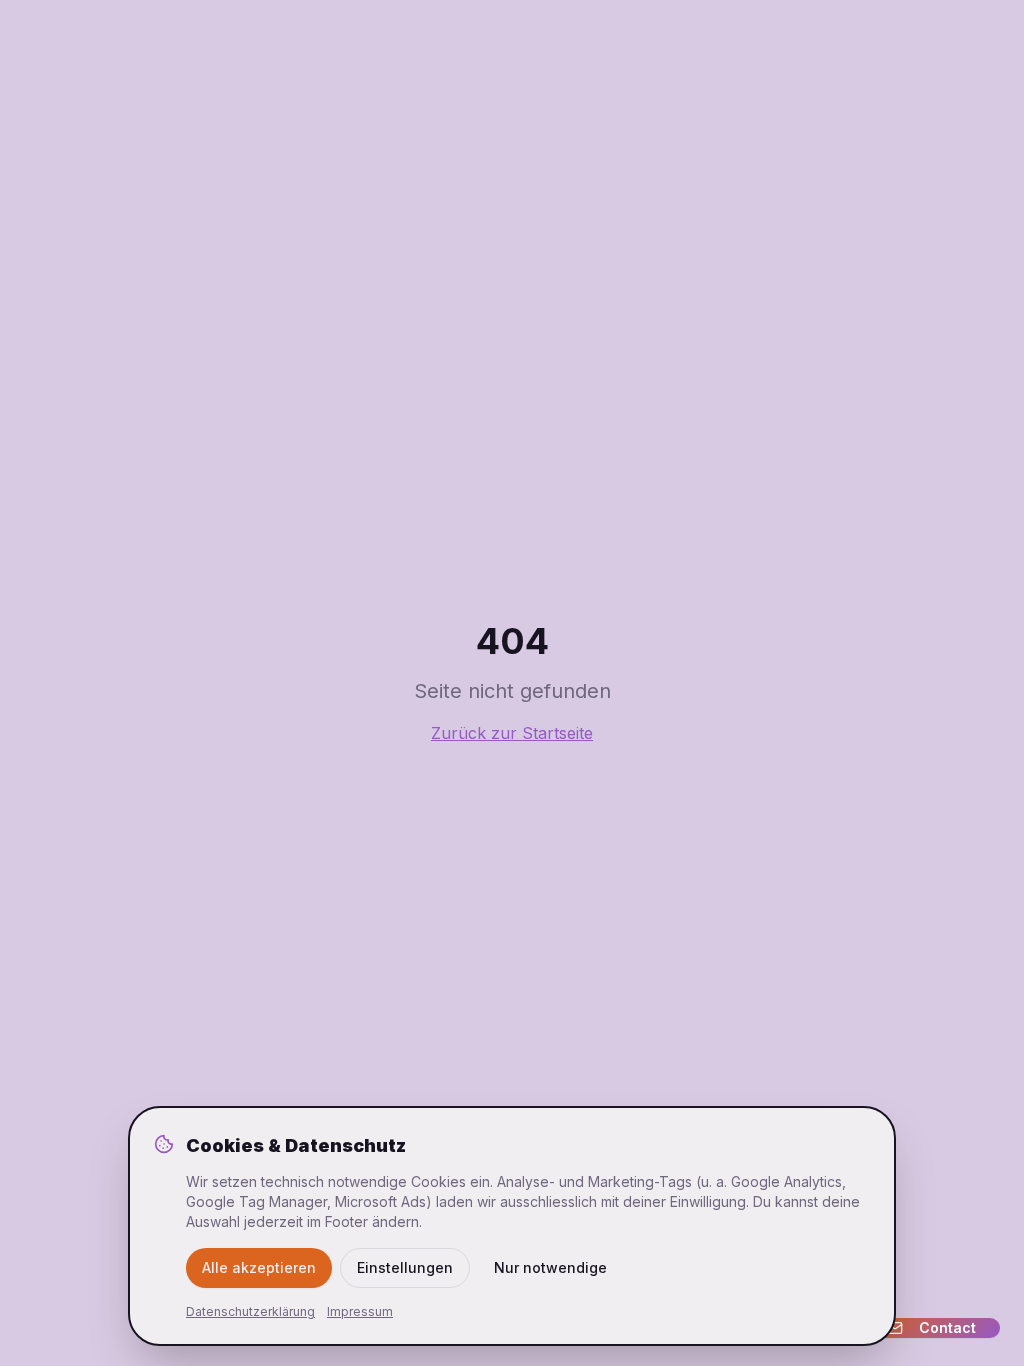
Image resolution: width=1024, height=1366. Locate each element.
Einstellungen (405, 1267)
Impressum (360, 1311)
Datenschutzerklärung (250, 1311)
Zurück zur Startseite (512, 733)
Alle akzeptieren (259, 1267)
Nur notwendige (550, 1267)
